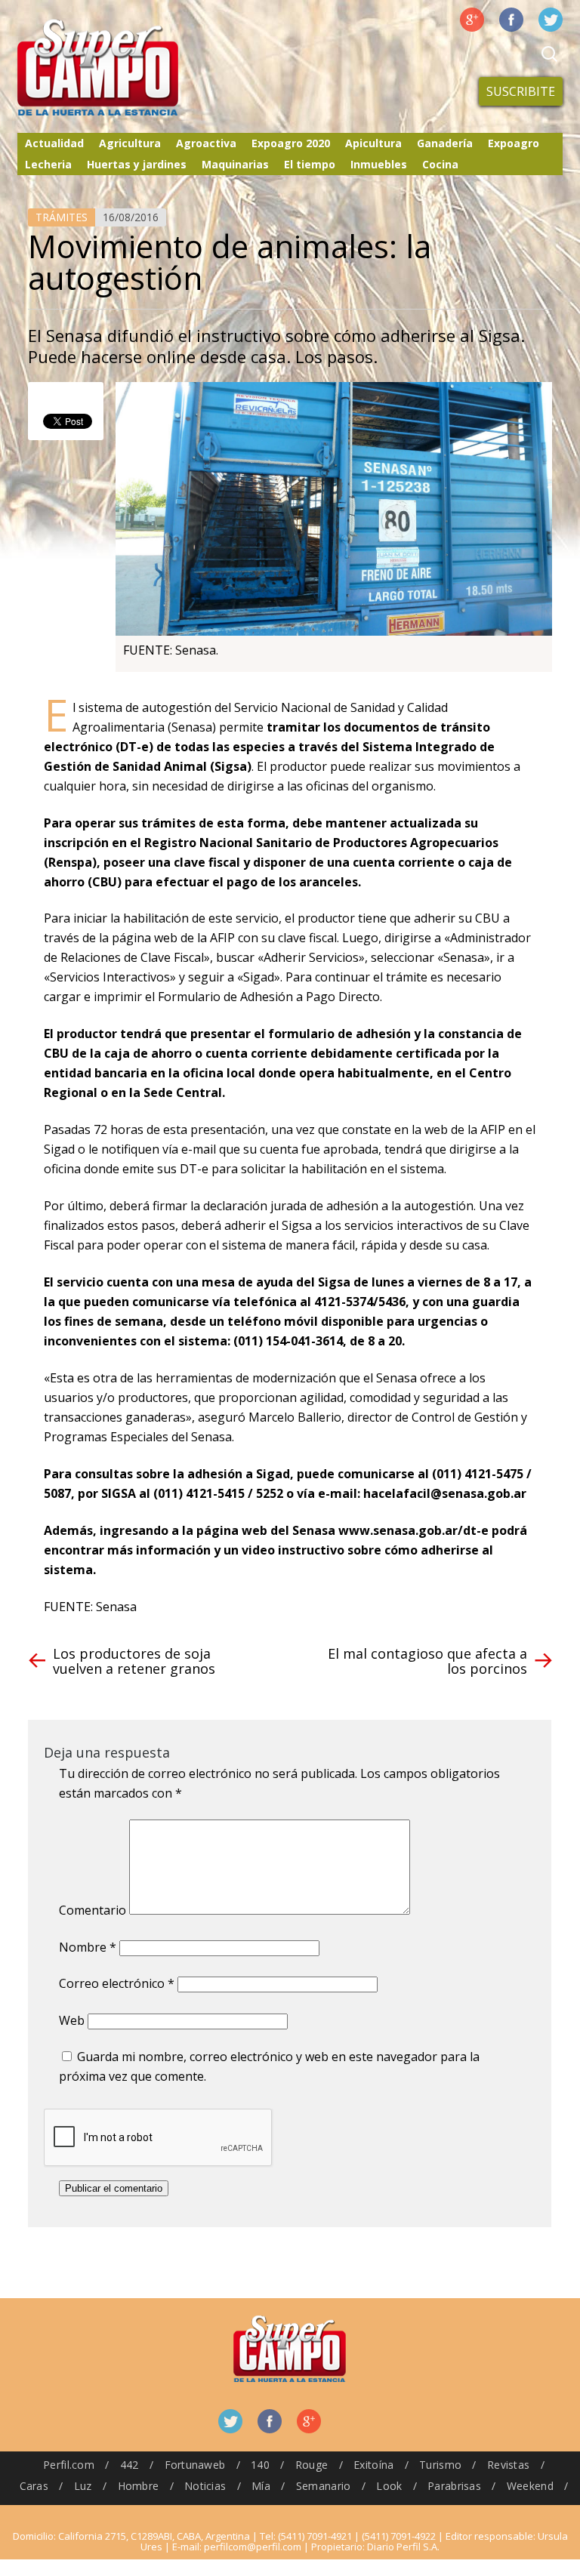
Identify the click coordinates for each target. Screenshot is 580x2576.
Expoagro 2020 (291, 143)
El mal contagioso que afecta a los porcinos (427, 1661)
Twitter (551, 20)
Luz (83, 2486)
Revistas (508, 2465)
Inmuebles (379, 164)
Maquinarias (235, 164)
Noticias (205, 2486)
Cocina (440, 164)
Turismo (440, 2465)
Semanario (324, 2486)
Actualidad (54, 143)
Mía (261, 2486)
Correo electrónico (117, 1983)
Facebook (511, 20)
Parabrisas (454, 2486)
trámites (62, 217)
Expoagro (514, 143)
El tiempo (310, 164)
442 (130, 2465)
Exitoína (373, 2465)
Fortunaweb (195, 2465)
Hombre (139, 2486)
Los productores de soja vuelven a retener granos (134, 1661)
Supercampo (129, 68)
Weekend (530, 2486)
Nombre (88, 1947)
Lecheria (48, 164)
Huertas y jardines (137, 164)
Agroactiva (206, 143)
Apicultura (373, 143)
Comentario (93, 1910)
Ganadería (445, 143)
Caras (34, 2486)
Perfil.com (69, 2465)
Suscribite (521, 91)
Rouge (312, 2465)
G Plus (472, 20)
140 (260, 2465)
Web (72, 2020)
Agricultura (130, 143)
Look (389, 2486)
